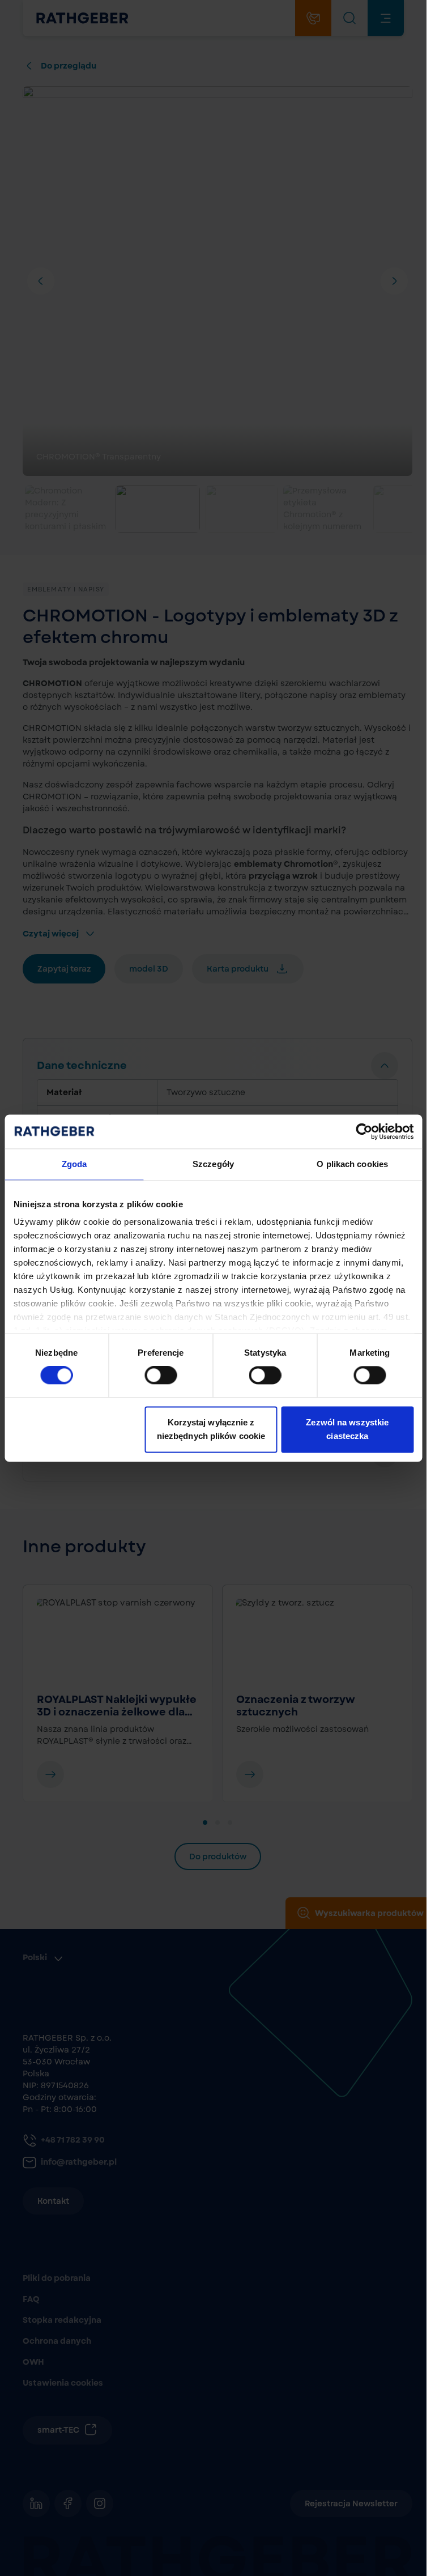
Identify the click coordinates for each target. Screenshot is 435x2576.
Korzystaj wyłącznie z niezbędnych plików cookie (211, 1429)
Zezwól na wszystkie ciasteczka (347, 1429)
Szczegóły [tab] (213, 1164)
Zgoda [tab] (74, 1164)
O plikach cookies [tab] (352, 1164)
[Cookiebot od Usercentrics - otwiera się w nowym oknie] (364, 1131)
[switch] (161, 1376)
